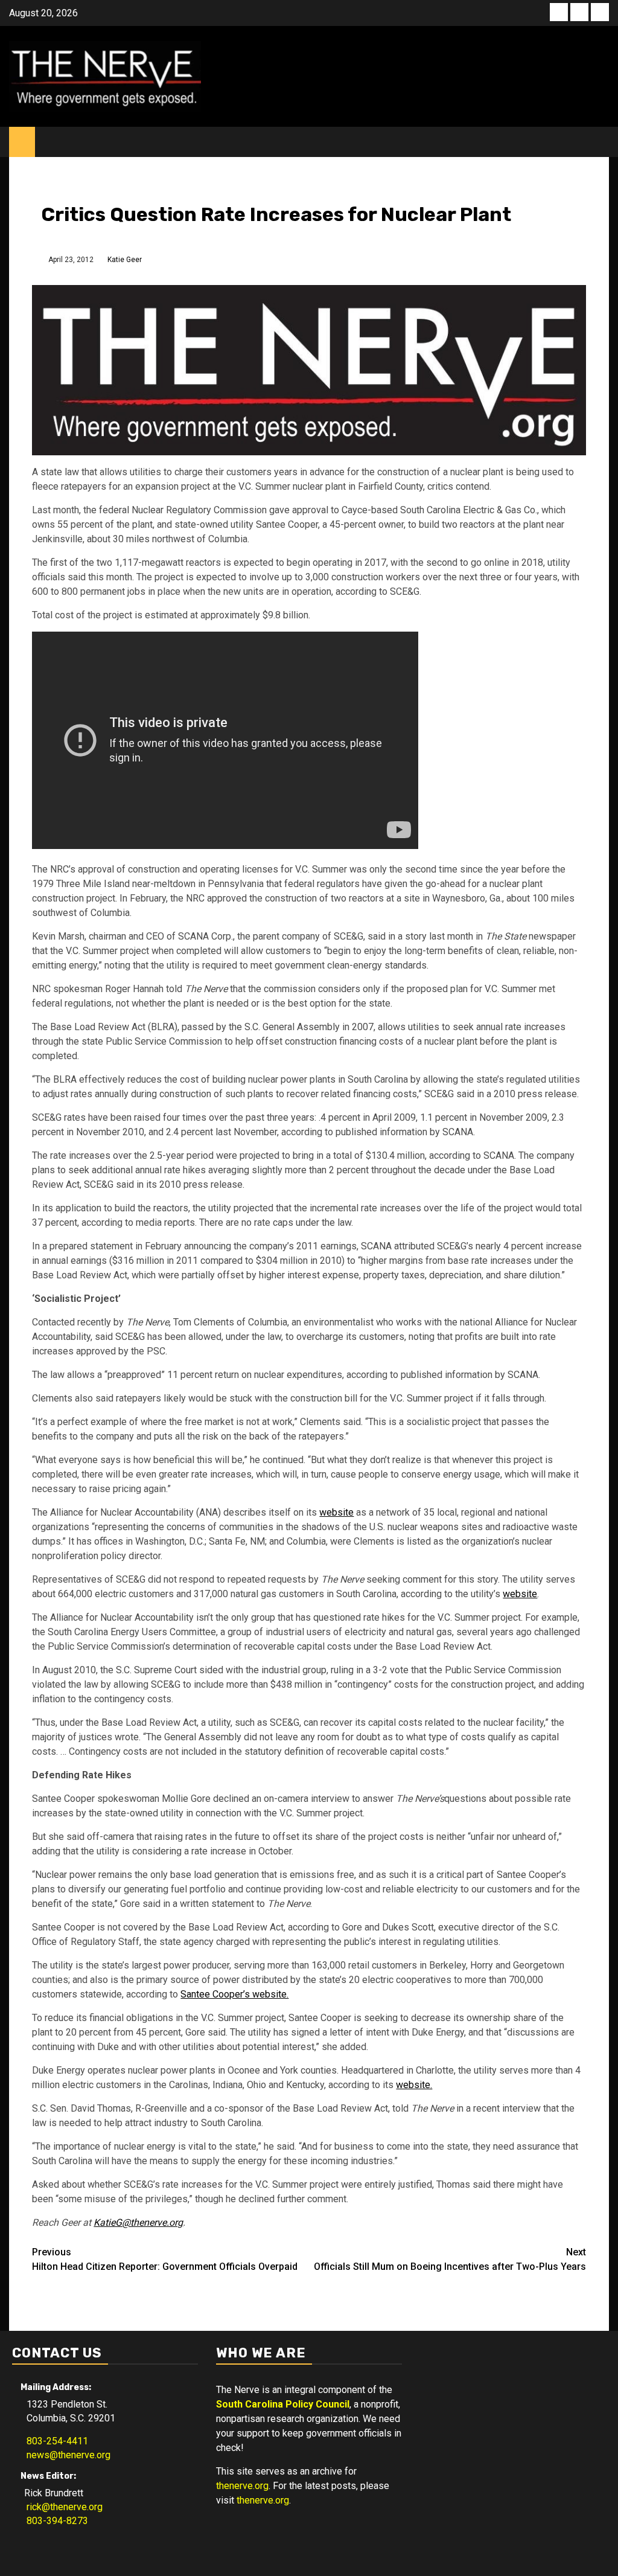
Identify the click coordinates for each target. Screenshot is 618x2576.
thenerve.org (242, 2486)
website (336, 1512)
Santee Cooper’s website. (234, 1994)
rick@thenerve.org (61, 2507)
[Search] (600, 142)
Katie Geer (125, 260)
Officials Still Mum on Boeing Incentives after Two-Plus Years (450, 2259)
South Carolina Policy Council (283, 2404)
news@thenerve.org (65, 2455)
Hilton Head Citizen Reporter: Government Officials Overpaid (165, 2259)
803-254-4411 (54, 2441)
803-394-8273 (54, 2521)
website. (414, 2085)
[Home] (22, 141)
